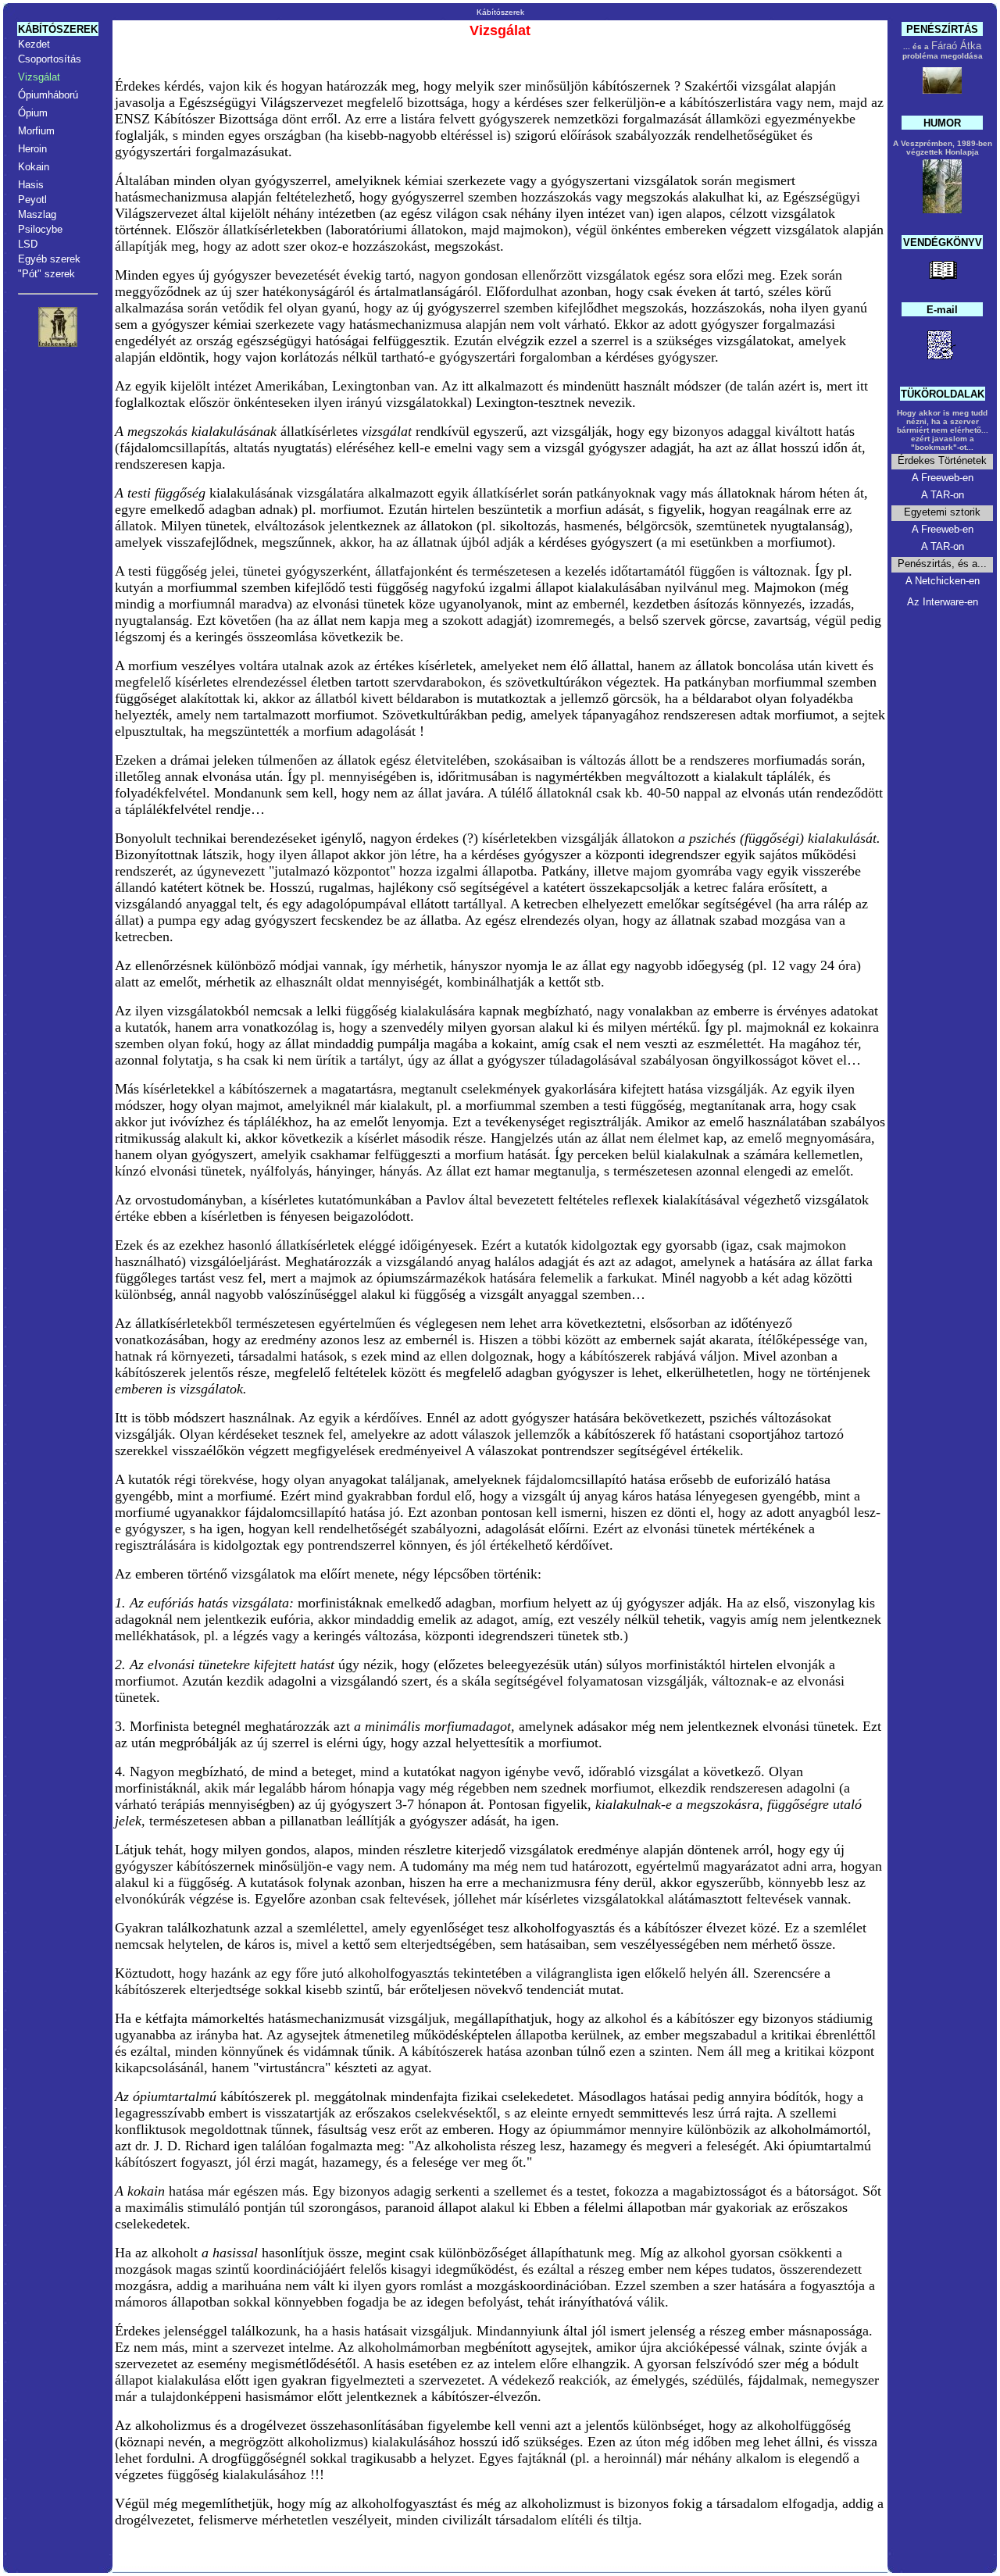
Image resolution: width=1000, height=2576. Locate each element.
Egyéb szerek (49, 259)
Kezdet (34, 44)
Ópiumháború (48, 95)
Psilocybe (40, 229)
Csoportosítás (50, 59)
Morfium (36, 131)
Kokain (34, 167)
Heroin (32, 149)
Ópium (33, 113)
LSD (28, 244)
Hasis (31, 185)
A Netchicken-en (943, 581)
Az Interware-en (943, 602)
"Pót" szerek (46, 274)
